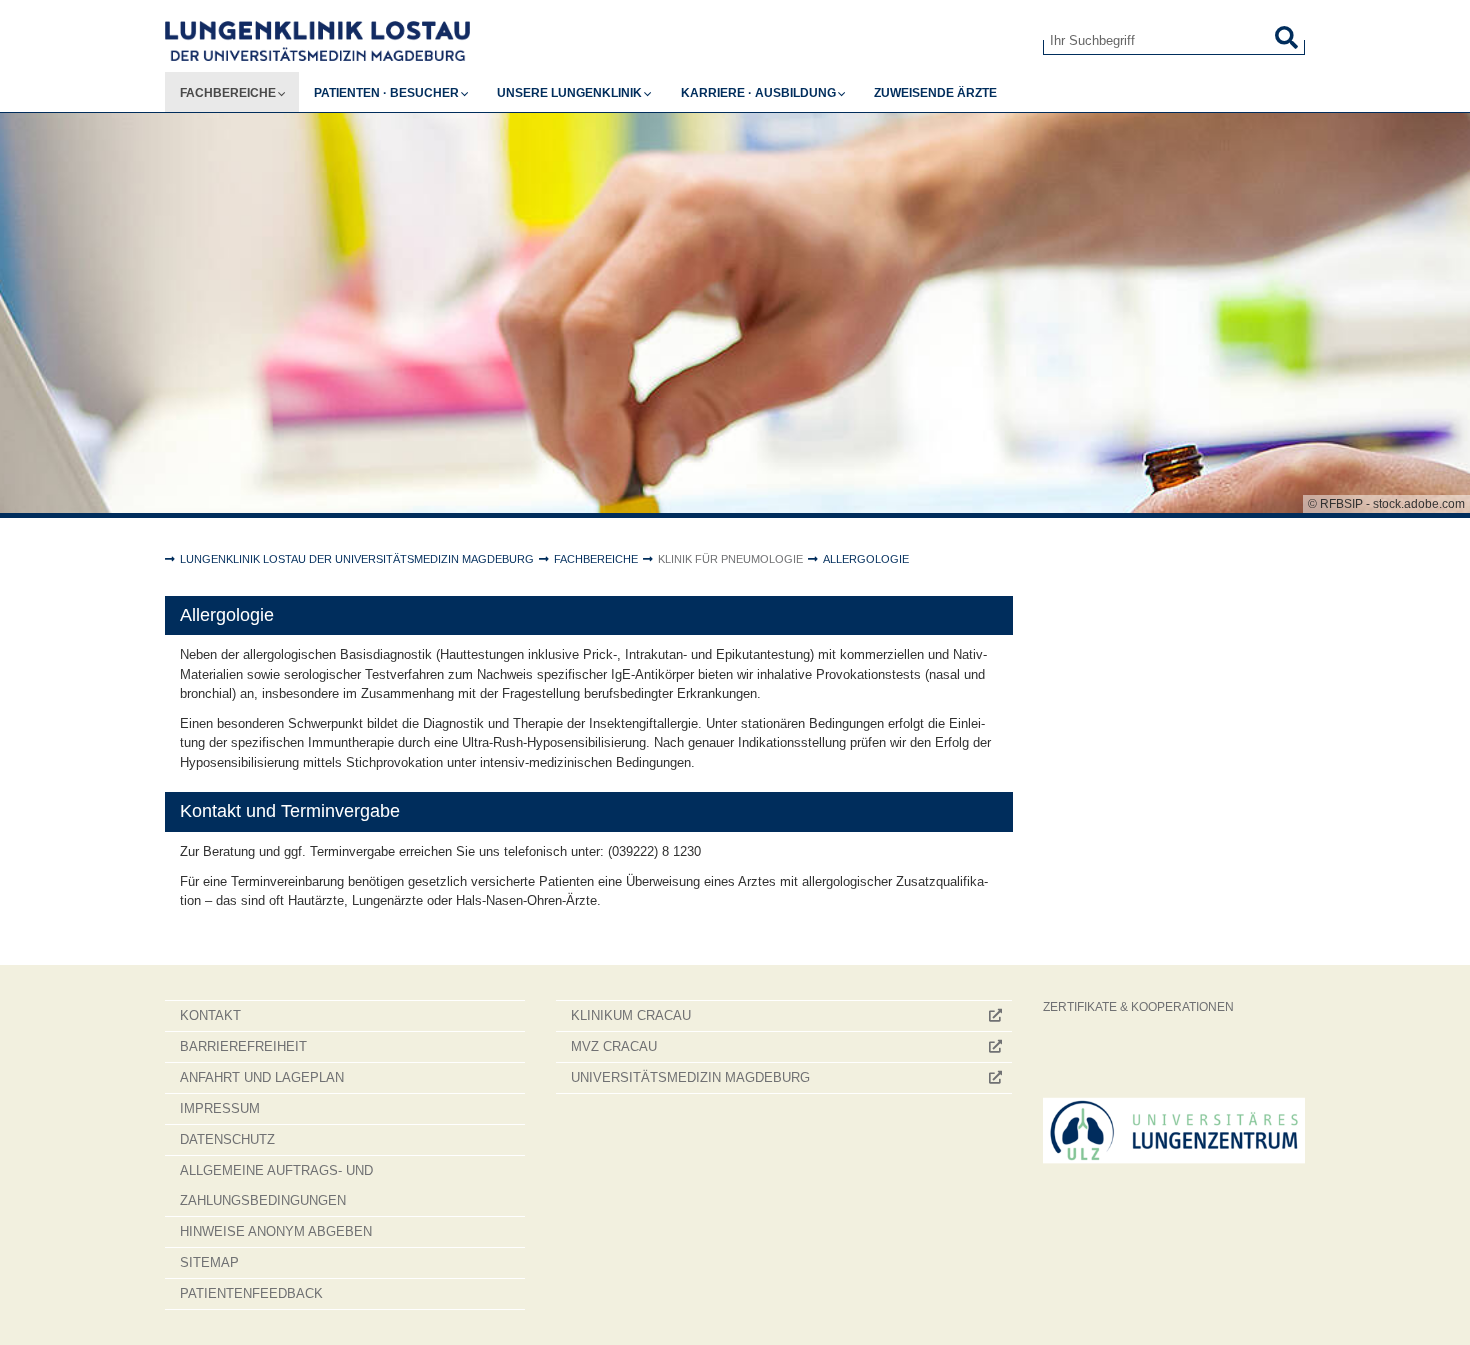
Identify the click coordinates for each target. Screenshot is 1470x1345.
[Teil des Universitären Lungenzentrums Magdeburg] (1174, 1130)
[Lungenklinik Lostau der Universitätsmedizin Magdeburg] (589, 41)
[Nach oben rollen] (1435, 1310)
